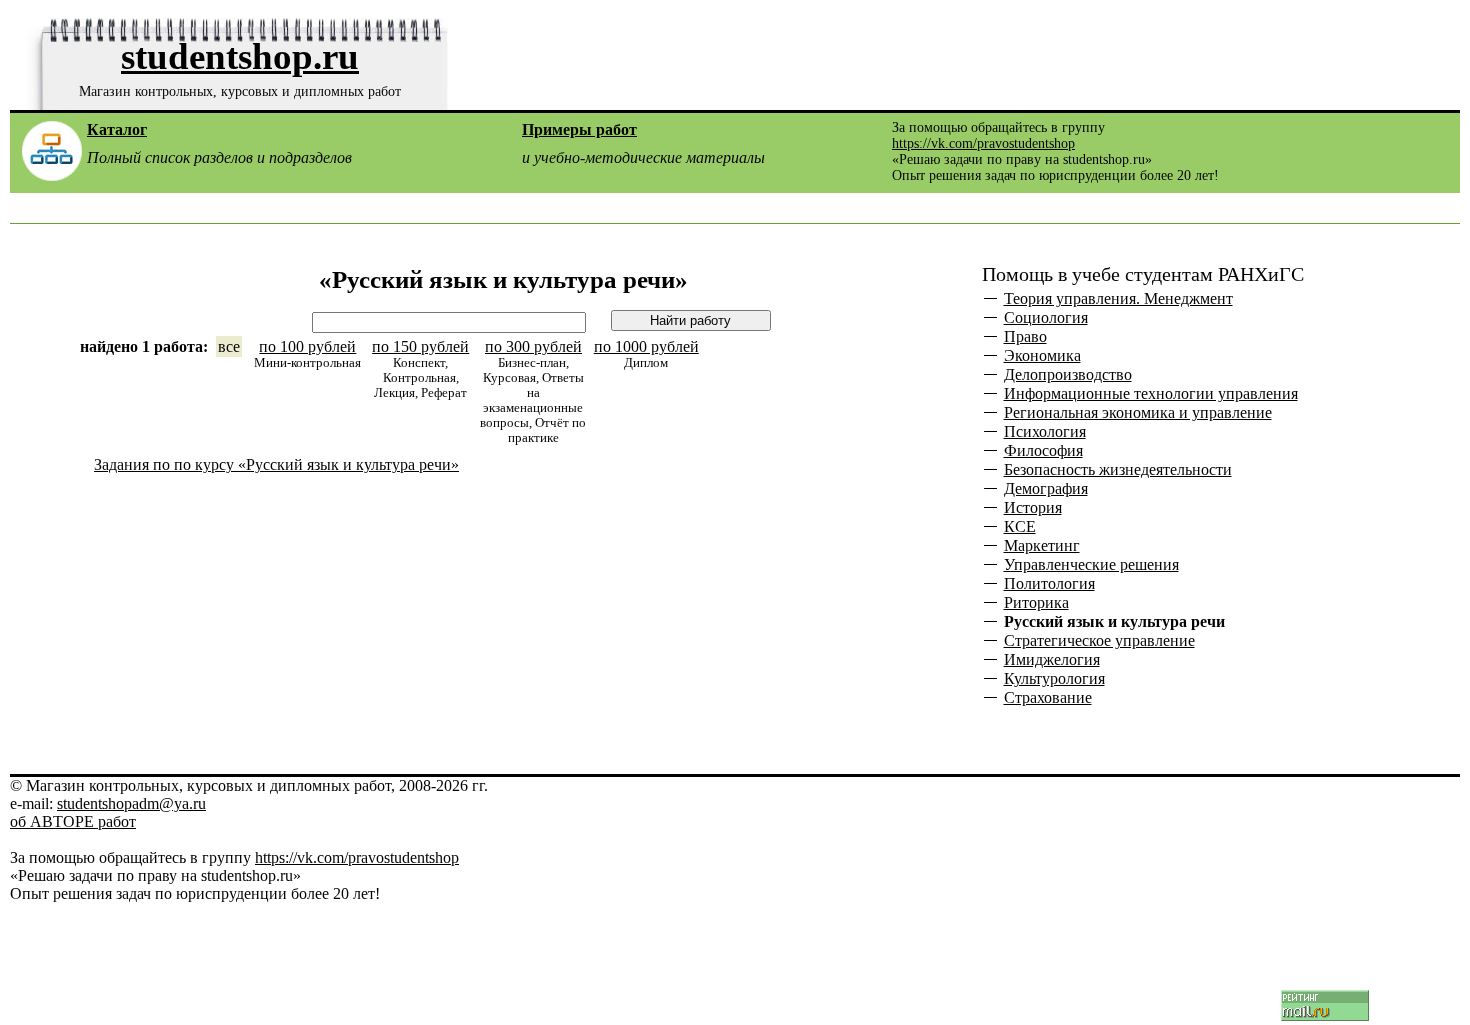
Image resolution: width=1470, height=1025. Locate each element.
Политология (1049, 584)
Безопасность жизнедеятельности (1118, 470)
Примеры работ (579, 129)
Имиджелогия (1052, 660)
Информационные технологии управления (1151, 394)
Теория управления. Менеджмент (1118, 299)
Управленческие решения (1091, 565)
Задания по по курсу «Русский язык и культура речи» (276, 464)
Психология (1045, 432)
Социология (1046, 318)
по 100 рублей (307, 346)
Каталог (117, 129)
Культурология (1054, 679)
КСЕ (1020, 527)
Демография (1046, 489)
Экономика (1042, 356)
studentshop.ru (240, 56)
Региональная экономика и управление (1138, 413)
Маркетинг (1042, 546)
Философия (1043, 451)
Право (1025, 337)
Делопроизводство (1068, 375)
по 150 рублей (420, 346)
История (1033, 508)
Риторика (1036, 603)
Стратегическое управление (1099, 641)
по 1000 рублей (646, 346)
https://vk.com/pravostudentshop (983, 143)
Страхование (1048, 698)
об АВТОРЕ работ (73, 821)
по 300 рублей (533, 346)
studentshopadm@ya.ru (131, 803)
